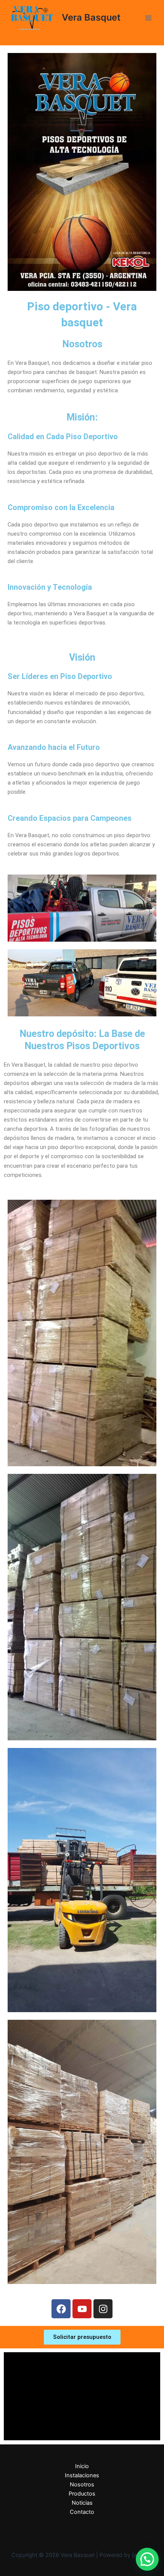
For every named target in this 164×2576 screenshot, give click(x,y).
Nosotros (82, 2485)
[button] (147, 2559)
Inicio (82, 2466)
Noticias (82, 2503)
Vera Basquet (91, 17)
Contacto (82, 2512)
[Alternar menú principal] (148, 18)
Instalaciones (82, 2475)
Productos (82, 2494)
